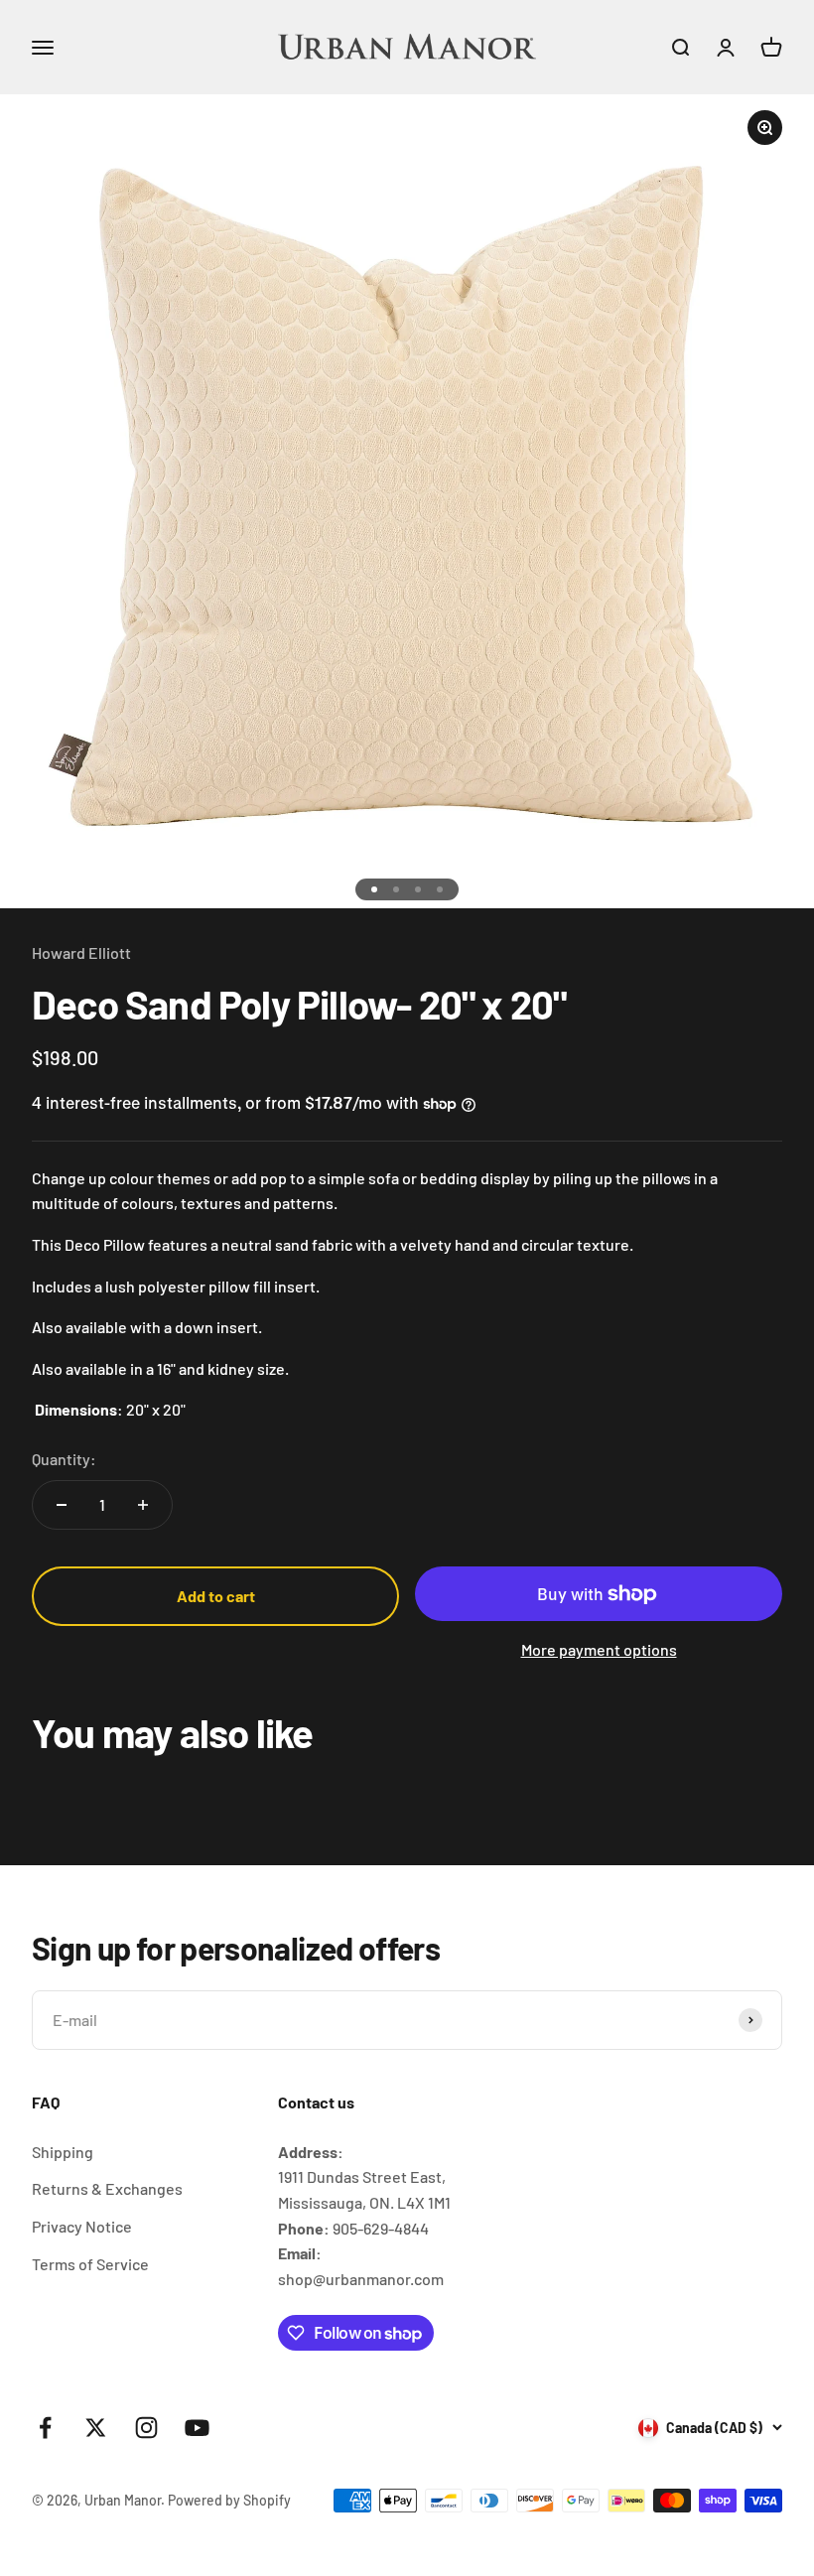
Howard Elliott (81, 952)
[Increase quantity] (143, 1505)
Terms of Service (90, 2264)
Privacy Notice (82, 2226)
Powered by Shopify (229, 2500)
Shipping (63, 2152)
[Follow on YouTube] (197, 2428)
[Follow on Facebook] (45, 2428)
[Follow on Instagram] (146, 2428)
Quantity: (64, 1459)
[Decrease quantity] (62, 1505)
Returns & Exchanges (107, 2188)
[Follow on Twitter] (96, 2428)
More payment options (599, 1649)
